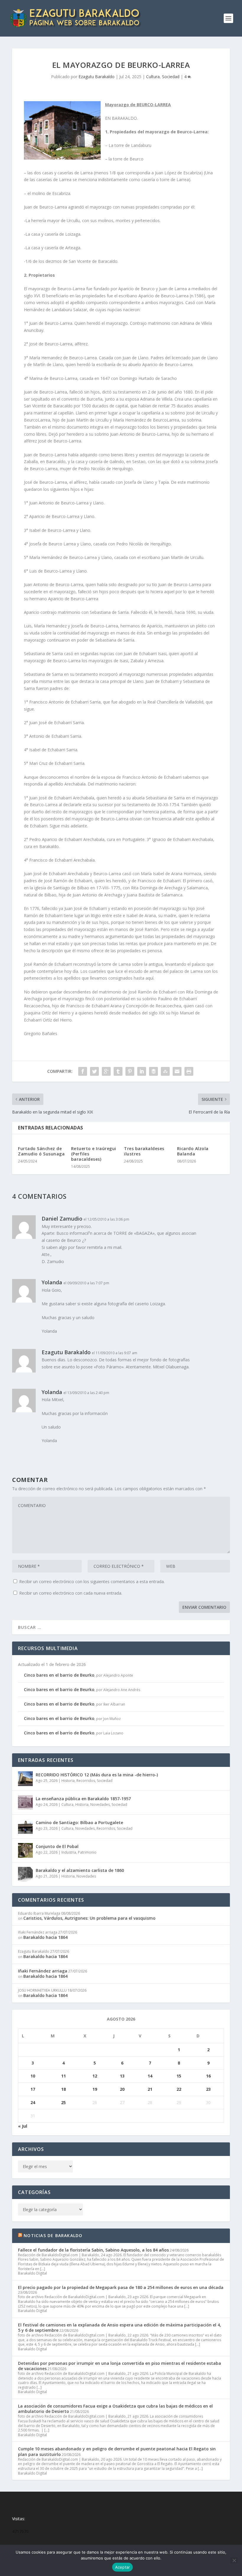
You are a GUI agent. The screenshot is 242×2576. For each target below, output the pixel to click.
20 (122, 2089)
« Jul (23, 2126)
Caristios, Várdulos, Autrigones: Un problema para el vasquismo (89, 1918)
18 (63, 2089)
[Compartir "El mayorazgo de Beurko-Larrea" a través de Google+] (106, 1071)
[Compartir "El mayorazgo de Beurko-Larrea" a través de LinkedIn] (142, 1071)
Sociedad (171, 77)
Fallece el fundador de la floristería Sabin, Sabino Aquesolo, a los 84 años (93, 2250)
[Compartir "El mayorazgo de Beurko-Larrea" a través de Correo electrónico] (177, 1071)
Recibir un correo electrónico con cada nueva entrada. (71, 1593)
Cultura (153, 77)
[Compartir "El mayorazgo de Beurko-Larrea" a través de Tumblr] (118, 1071)
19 (95, 2089)
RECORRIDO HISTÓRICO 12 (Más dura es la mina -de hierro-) (97, 1775)
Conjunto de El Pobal (57, 1846)
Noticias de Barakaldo (53, 2235)
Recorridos (86, 1781)
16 (208, 2076)
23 (208, 2089)
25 (63, 2102)
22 (179, 2089)
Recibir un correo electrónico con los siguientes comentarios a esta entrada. (92, 1581)
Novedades (100, 1804)
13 (122, 2076)
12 (95, 2076)
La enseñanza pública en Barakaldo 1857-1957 (83, 1799)
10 (33, 2076)
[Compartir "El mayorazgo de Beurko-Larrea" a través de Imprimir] (189, 1071)
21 (150, 2089)
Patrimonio (87, 1852)
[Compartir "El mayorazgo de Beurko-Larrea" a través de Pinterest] (130, 1071)
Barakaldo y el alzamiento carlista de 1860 (80, 1870)
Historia (68, 1781)
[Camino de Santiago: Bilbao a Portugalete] (25, 1826)
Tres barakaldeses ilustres (144, 1151)
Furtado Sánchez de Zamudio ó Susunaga (41, 1151)
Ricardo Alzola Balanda (193, 1151)
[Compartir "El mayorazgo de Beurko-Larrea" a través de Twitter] (94, 1071)
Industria (69, 1852)
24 (33, 2102)
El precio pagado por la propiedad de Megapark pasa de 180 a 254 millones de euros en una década (121, 2287)
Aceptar (123, 2567)
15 (179, 2076)
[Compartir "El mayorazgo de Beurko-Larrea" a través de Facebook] (83, 1071)
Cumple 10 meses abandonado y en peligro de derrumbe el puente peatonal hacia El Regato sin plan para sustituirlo (117, 2451)
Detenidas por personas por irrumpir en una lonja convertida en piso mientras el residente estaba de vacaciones (120, 2366)
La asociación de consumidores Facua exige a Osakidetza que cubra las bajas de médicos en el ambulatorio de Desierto (115, 2409)
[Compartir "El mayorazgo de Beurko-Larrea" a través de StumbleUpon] (165, 1071)
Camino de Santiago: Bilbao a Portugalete (79, 1822)
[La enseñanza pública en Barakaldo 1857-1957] (25, 1803)
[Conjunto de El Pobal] (25, 1850)
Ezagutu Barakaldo (97, 77)
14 (150, 2076)
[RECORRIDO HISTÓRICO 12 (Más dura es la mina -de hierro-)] (25, 1779)
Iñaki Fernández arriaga (43, 1971)
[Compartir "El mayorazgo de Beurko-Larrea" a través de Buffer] (153, 1071)
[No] (234, 2560)
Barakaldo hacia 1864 (45, 1937)
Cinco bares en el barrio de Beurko (59, 1675)
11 (63, 2076)
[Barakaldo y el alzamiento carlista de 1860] (25, 1874)
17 (33, 2089)
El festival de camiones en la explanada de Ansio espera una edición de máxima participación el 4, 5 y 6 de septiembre (120, 2327)
